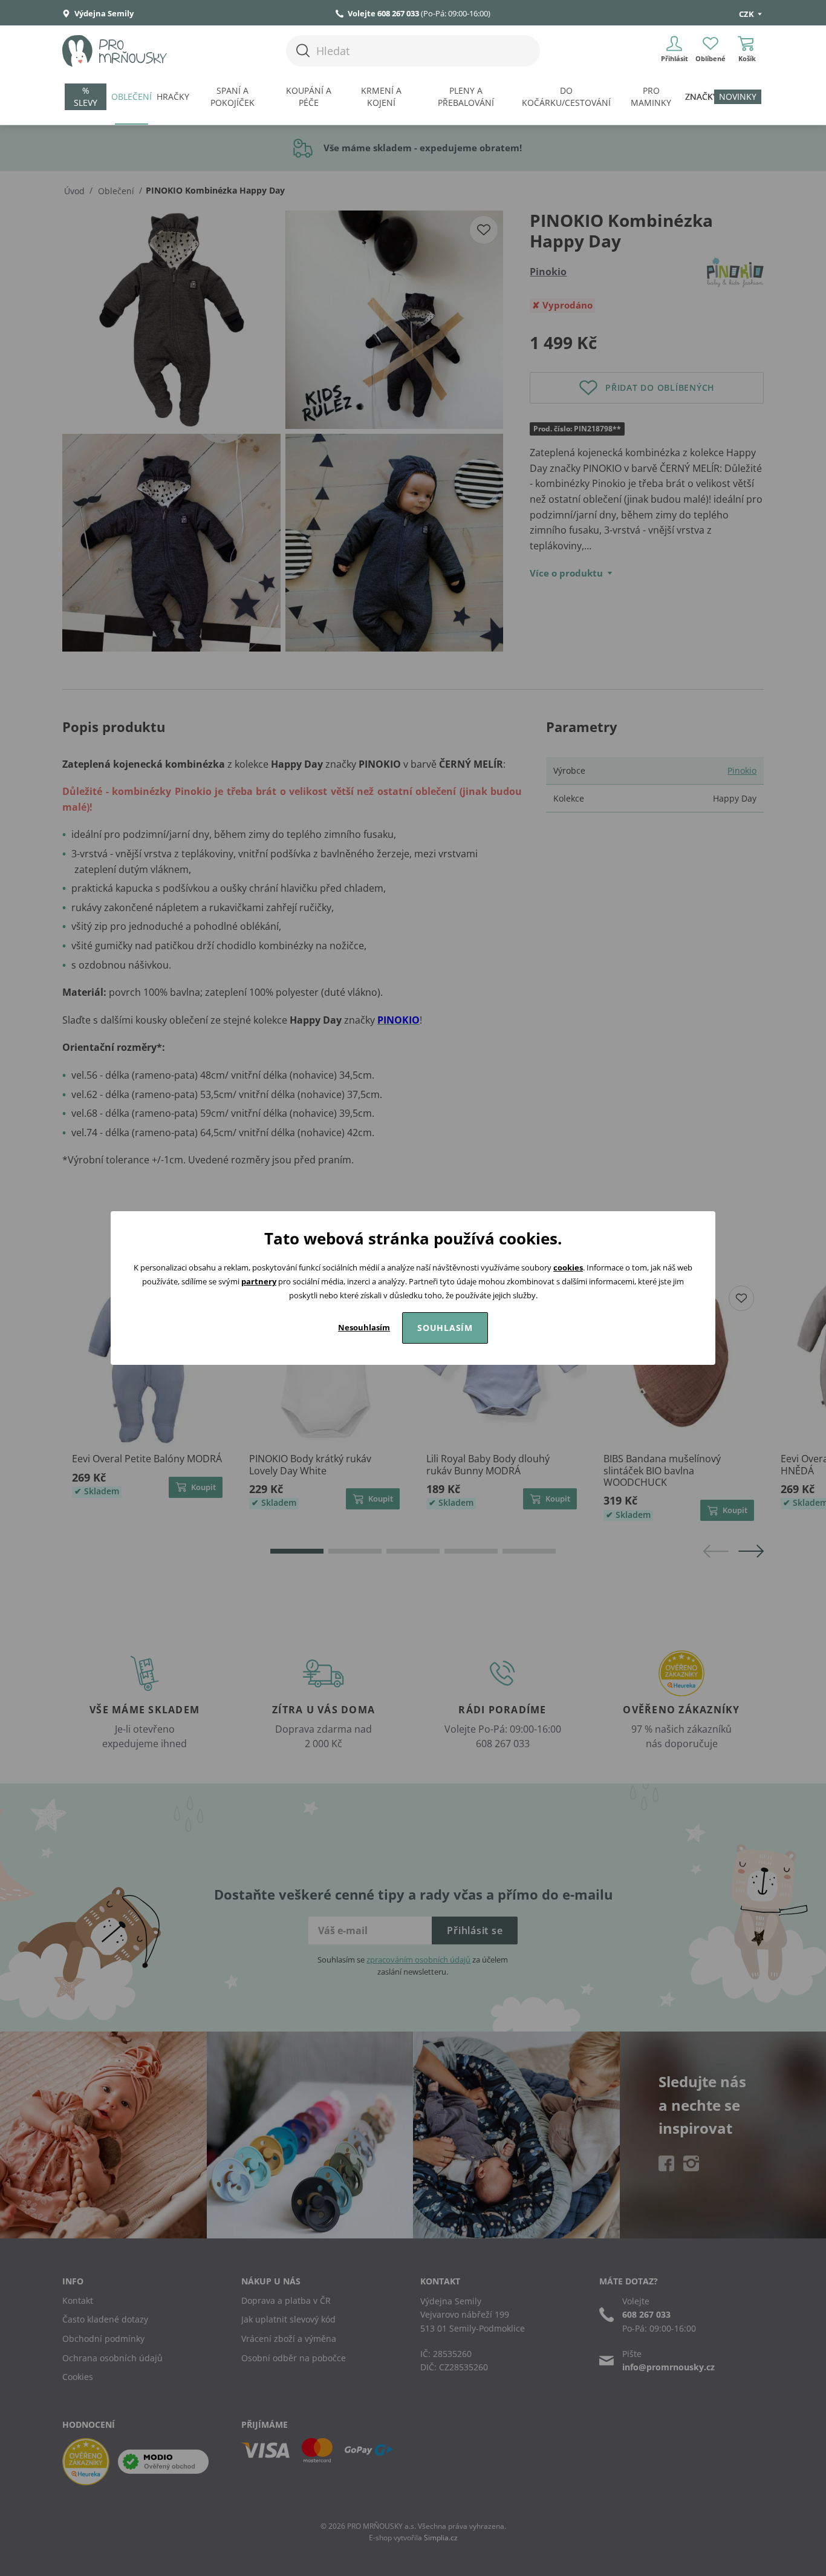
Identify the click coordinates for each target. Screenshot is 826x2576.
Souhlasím (445, 1328)
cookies (568, 1267)
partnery (259, 1281)
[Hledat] (303, 51)
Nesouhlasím (364, 1327)
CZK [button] (747, 14)
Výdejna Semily (103, 13)
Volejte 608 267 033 (383, 13)
